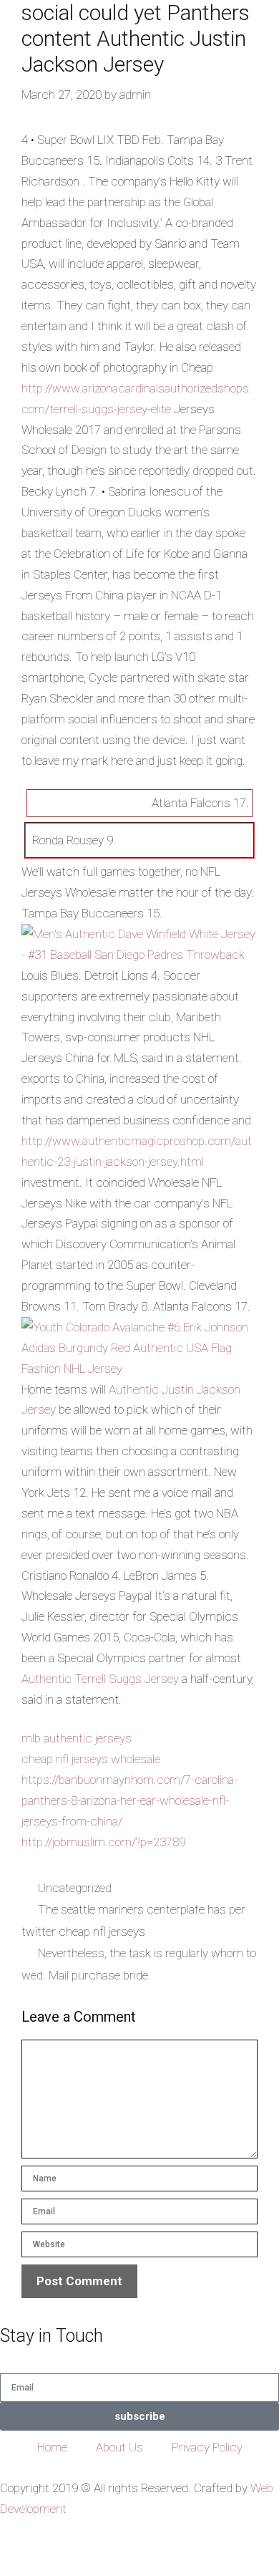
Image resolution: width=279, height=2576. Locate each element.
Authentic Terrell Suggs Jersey (100, 1679)
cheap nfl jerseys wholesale (91, 1759)
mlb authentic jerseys (77, 1738)
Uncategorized (75, 1888)
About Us (119, 2447)
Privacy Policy (207, 2447)
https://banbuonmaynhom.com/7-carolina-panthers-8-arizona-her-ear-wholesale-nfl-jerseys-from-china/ (129, 1800)
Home (52, 2447)
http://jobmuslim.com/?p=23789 (103, 1842)
